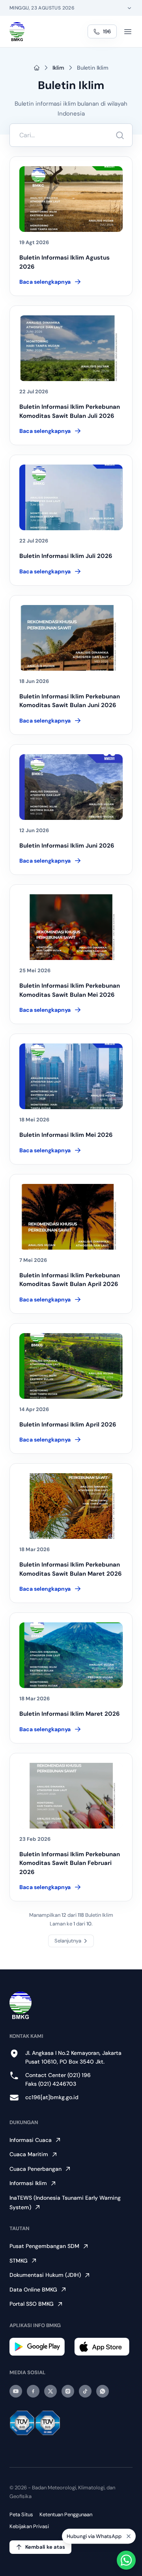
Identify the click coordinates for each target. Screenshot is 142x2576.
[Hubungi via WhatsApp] (126, 2560)
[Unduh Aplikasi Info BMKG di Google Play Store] (39, 2347)
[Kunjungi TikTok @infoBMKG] (85, 2391)
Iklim (58, 68)
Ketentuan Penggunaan (66, 2514)
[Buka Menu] (128, 32)
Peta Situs (21, 2514)
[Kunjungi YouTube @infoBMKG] (16, 2391)
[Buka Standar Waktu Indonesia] (129, 8)
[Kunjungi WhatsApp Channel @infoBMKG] (103, 2391)
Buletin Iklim (93, 68)
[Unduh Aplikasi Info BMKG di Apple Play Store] (103, 2347)
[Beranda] (17, 32)
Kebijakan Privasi (29, 2526)
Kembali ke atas (45, 2547)
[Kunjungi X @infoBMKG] (50, 2391)
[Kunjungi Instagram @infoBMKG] (68, 2391)
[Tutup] (129, 2537)
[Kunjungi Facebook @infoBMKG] (33, 2391)
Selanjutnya (68, 1941)
